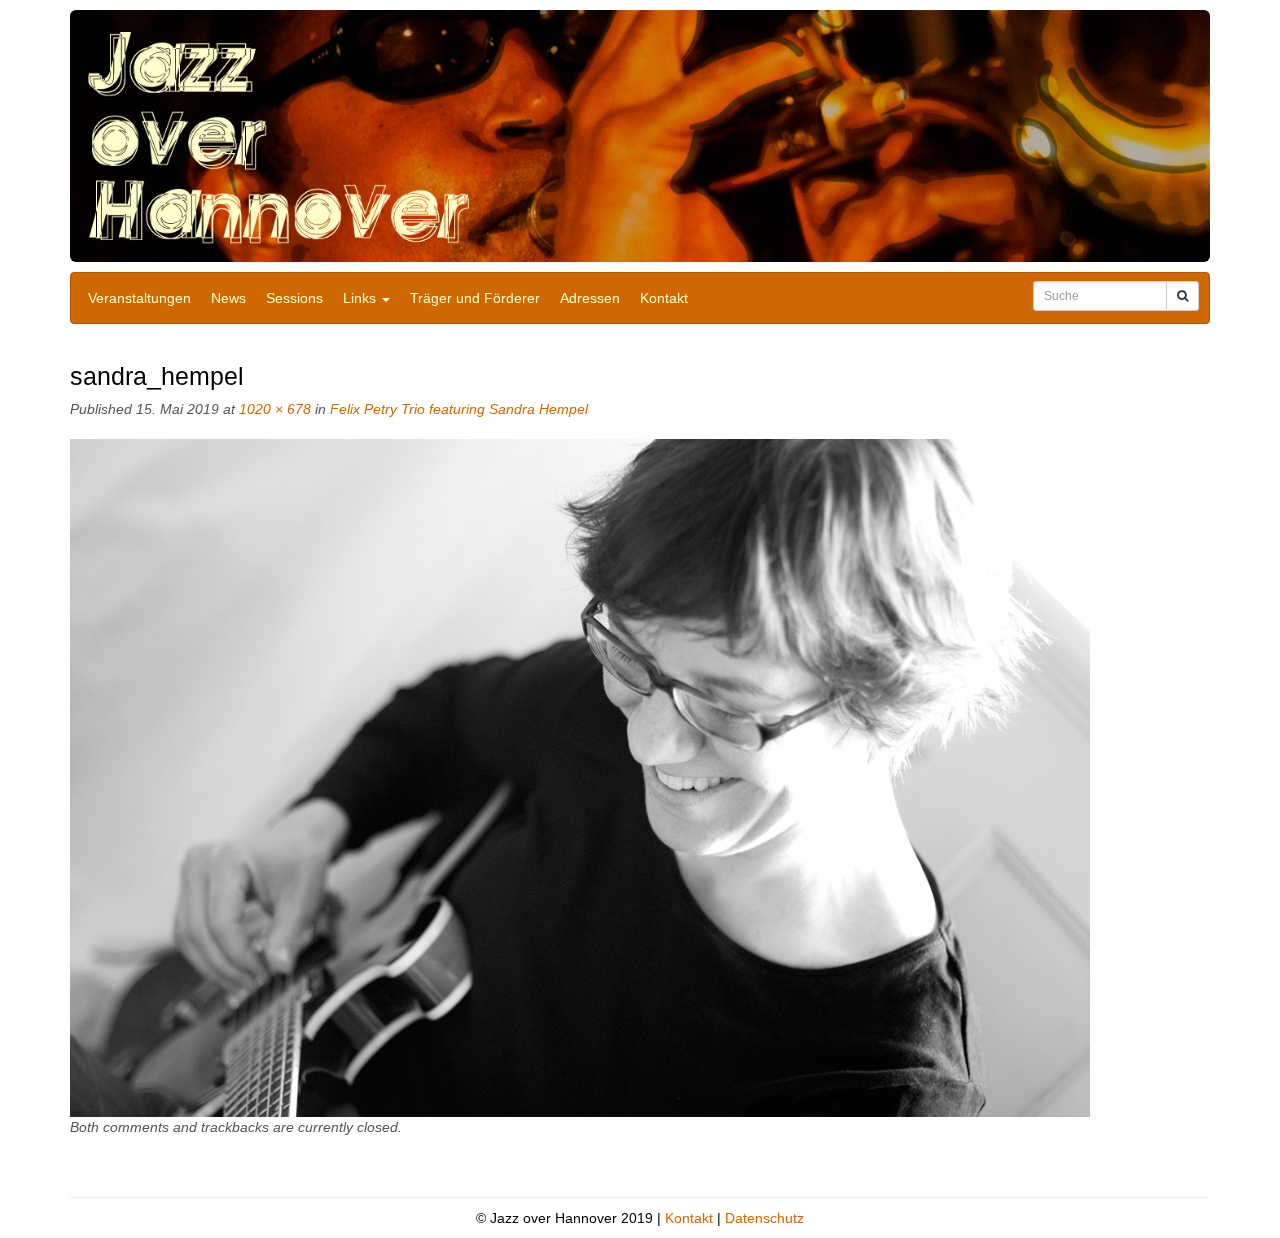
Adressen (590, 298)
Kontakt (664, 298)
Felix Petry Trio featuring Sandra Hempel (459, 409)
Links (361, 298)
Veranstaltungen (139, 298)
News (228, 298)
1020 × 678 (275, 409)
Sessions (294, 298)
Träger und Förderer (475, 298)
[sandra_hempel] (580, 777)
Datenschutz (764, 1218)
